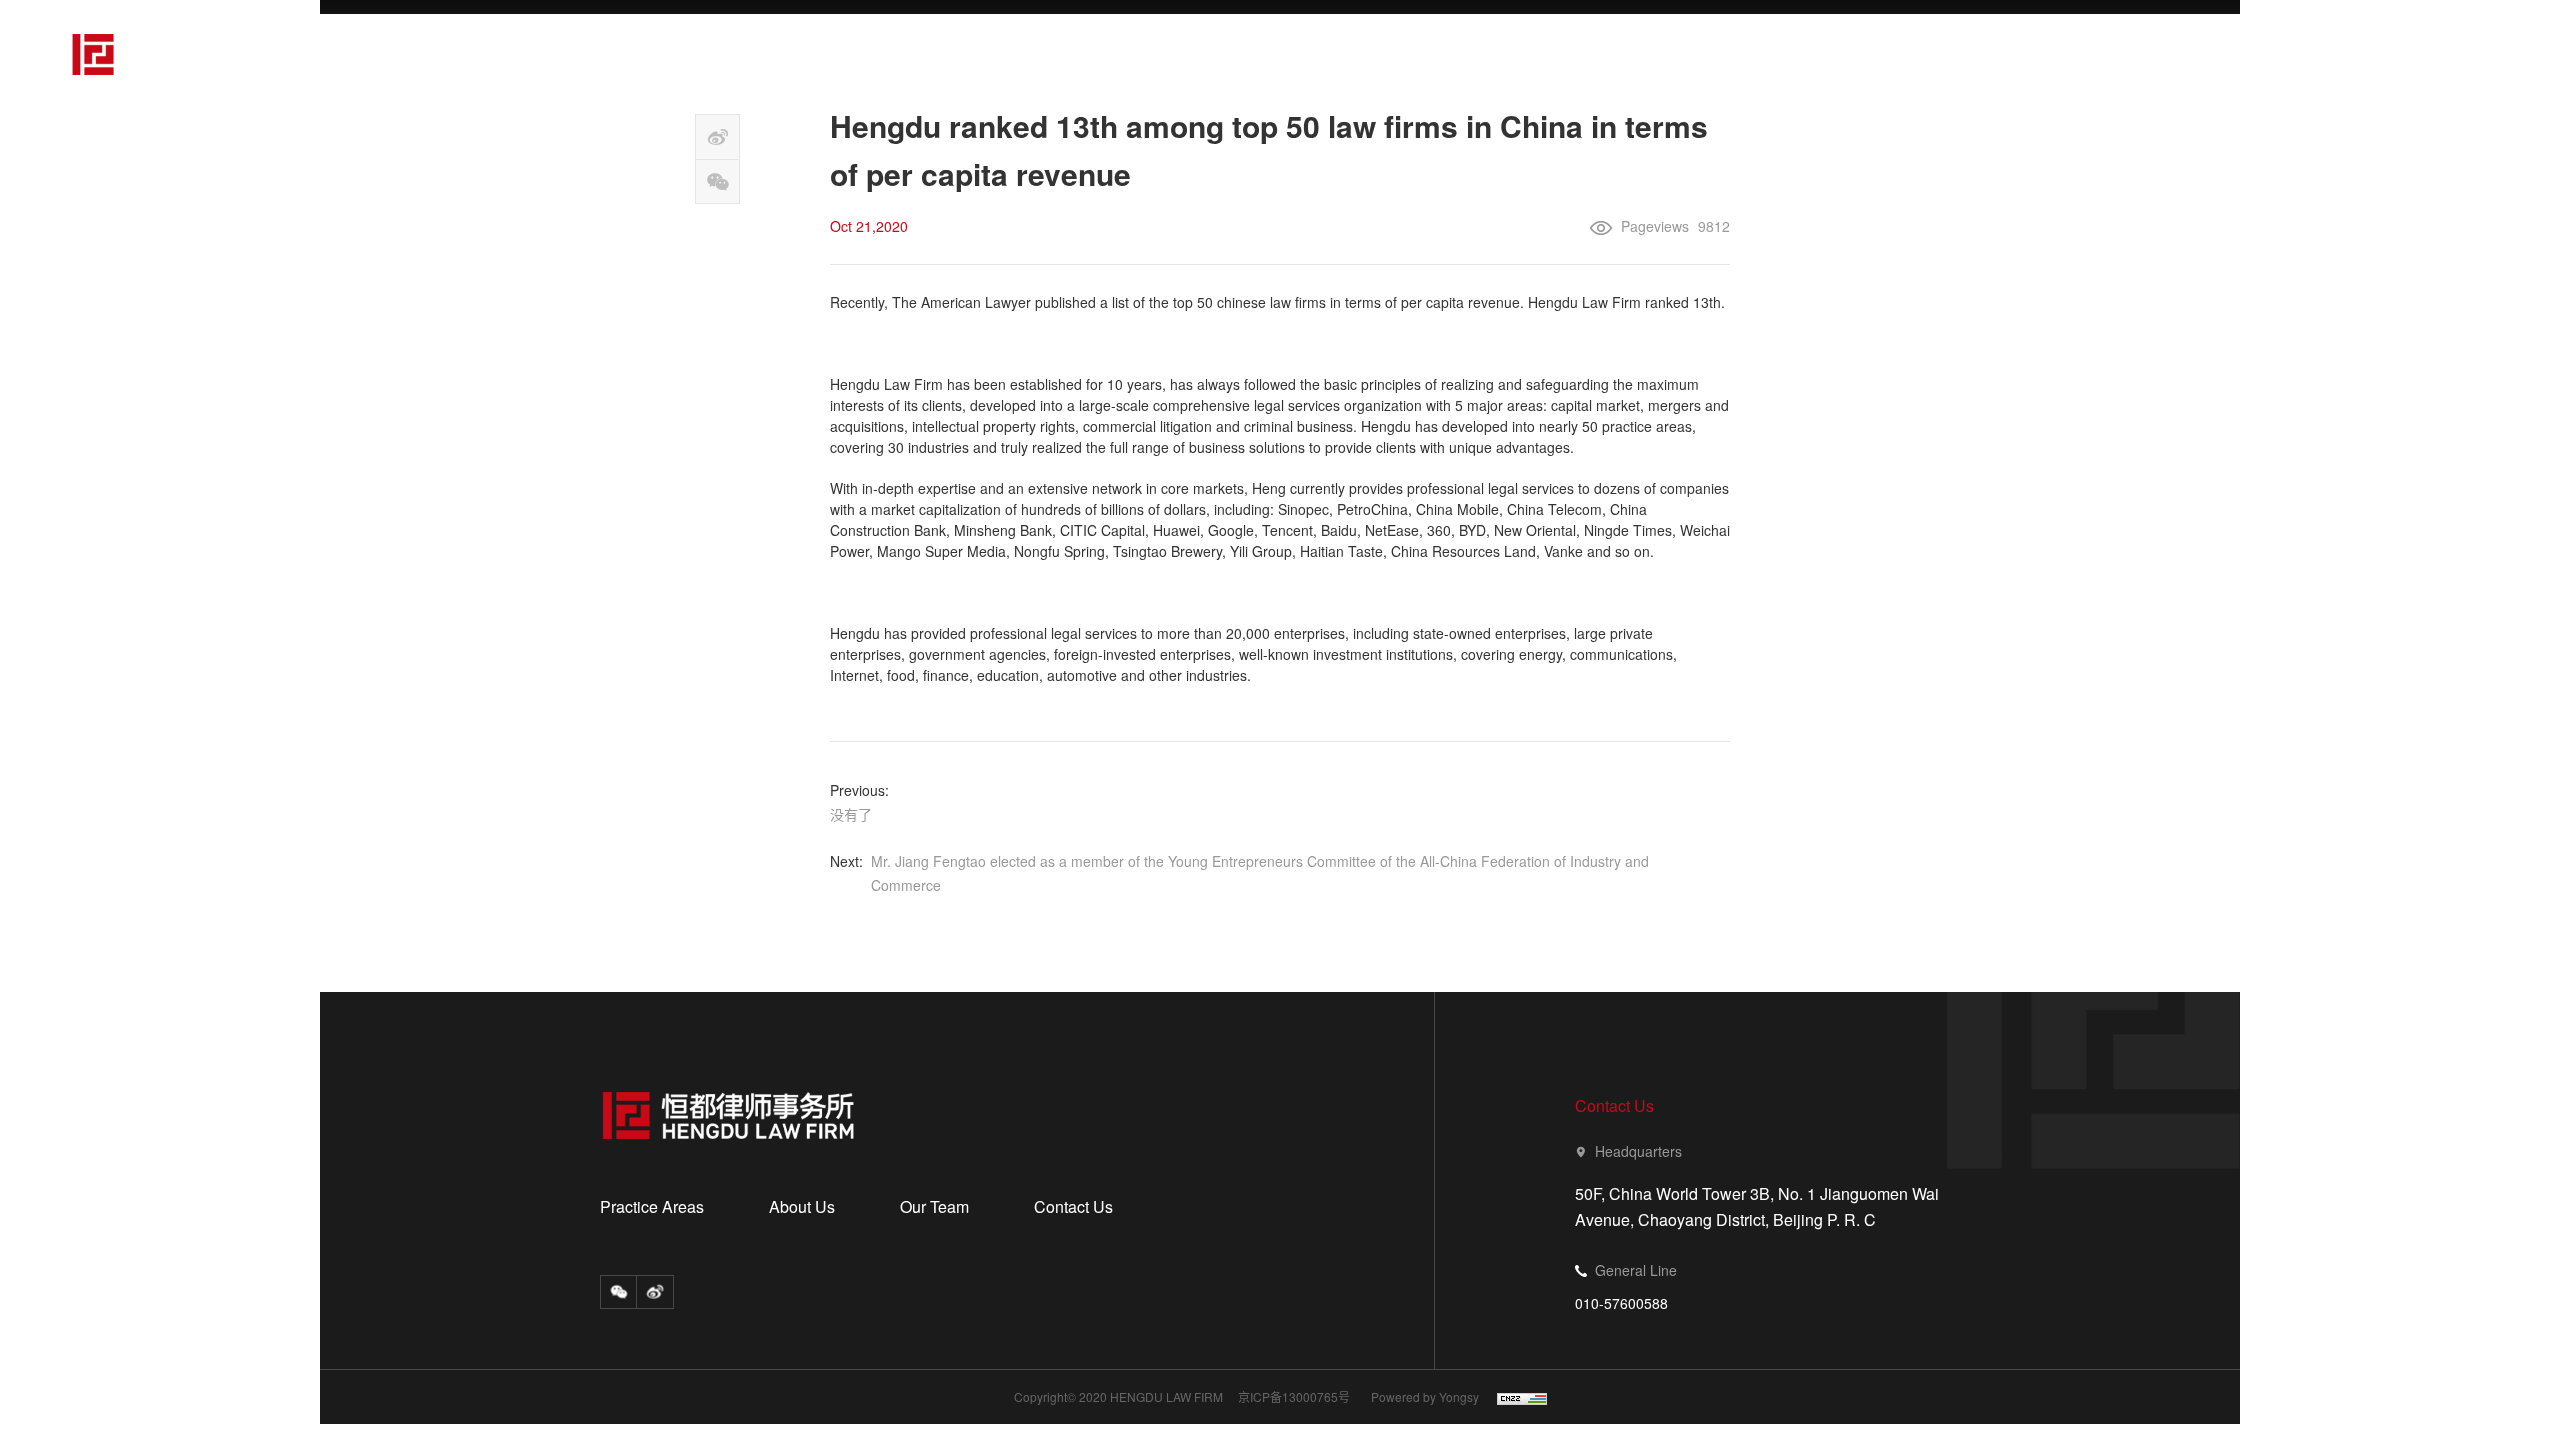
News (2094, 51)
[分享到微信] (717, 181)
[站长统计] (1514, 1398)
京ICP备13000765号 (1294, 1397)
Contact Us (2234, 51)
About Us (1812, 51)
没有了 (851, 814)
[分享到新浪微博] (717, 137)
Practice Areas (1647, 51)
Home (1493, 51)
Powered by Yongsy (1425, 1397)
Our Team (1959, 51)
